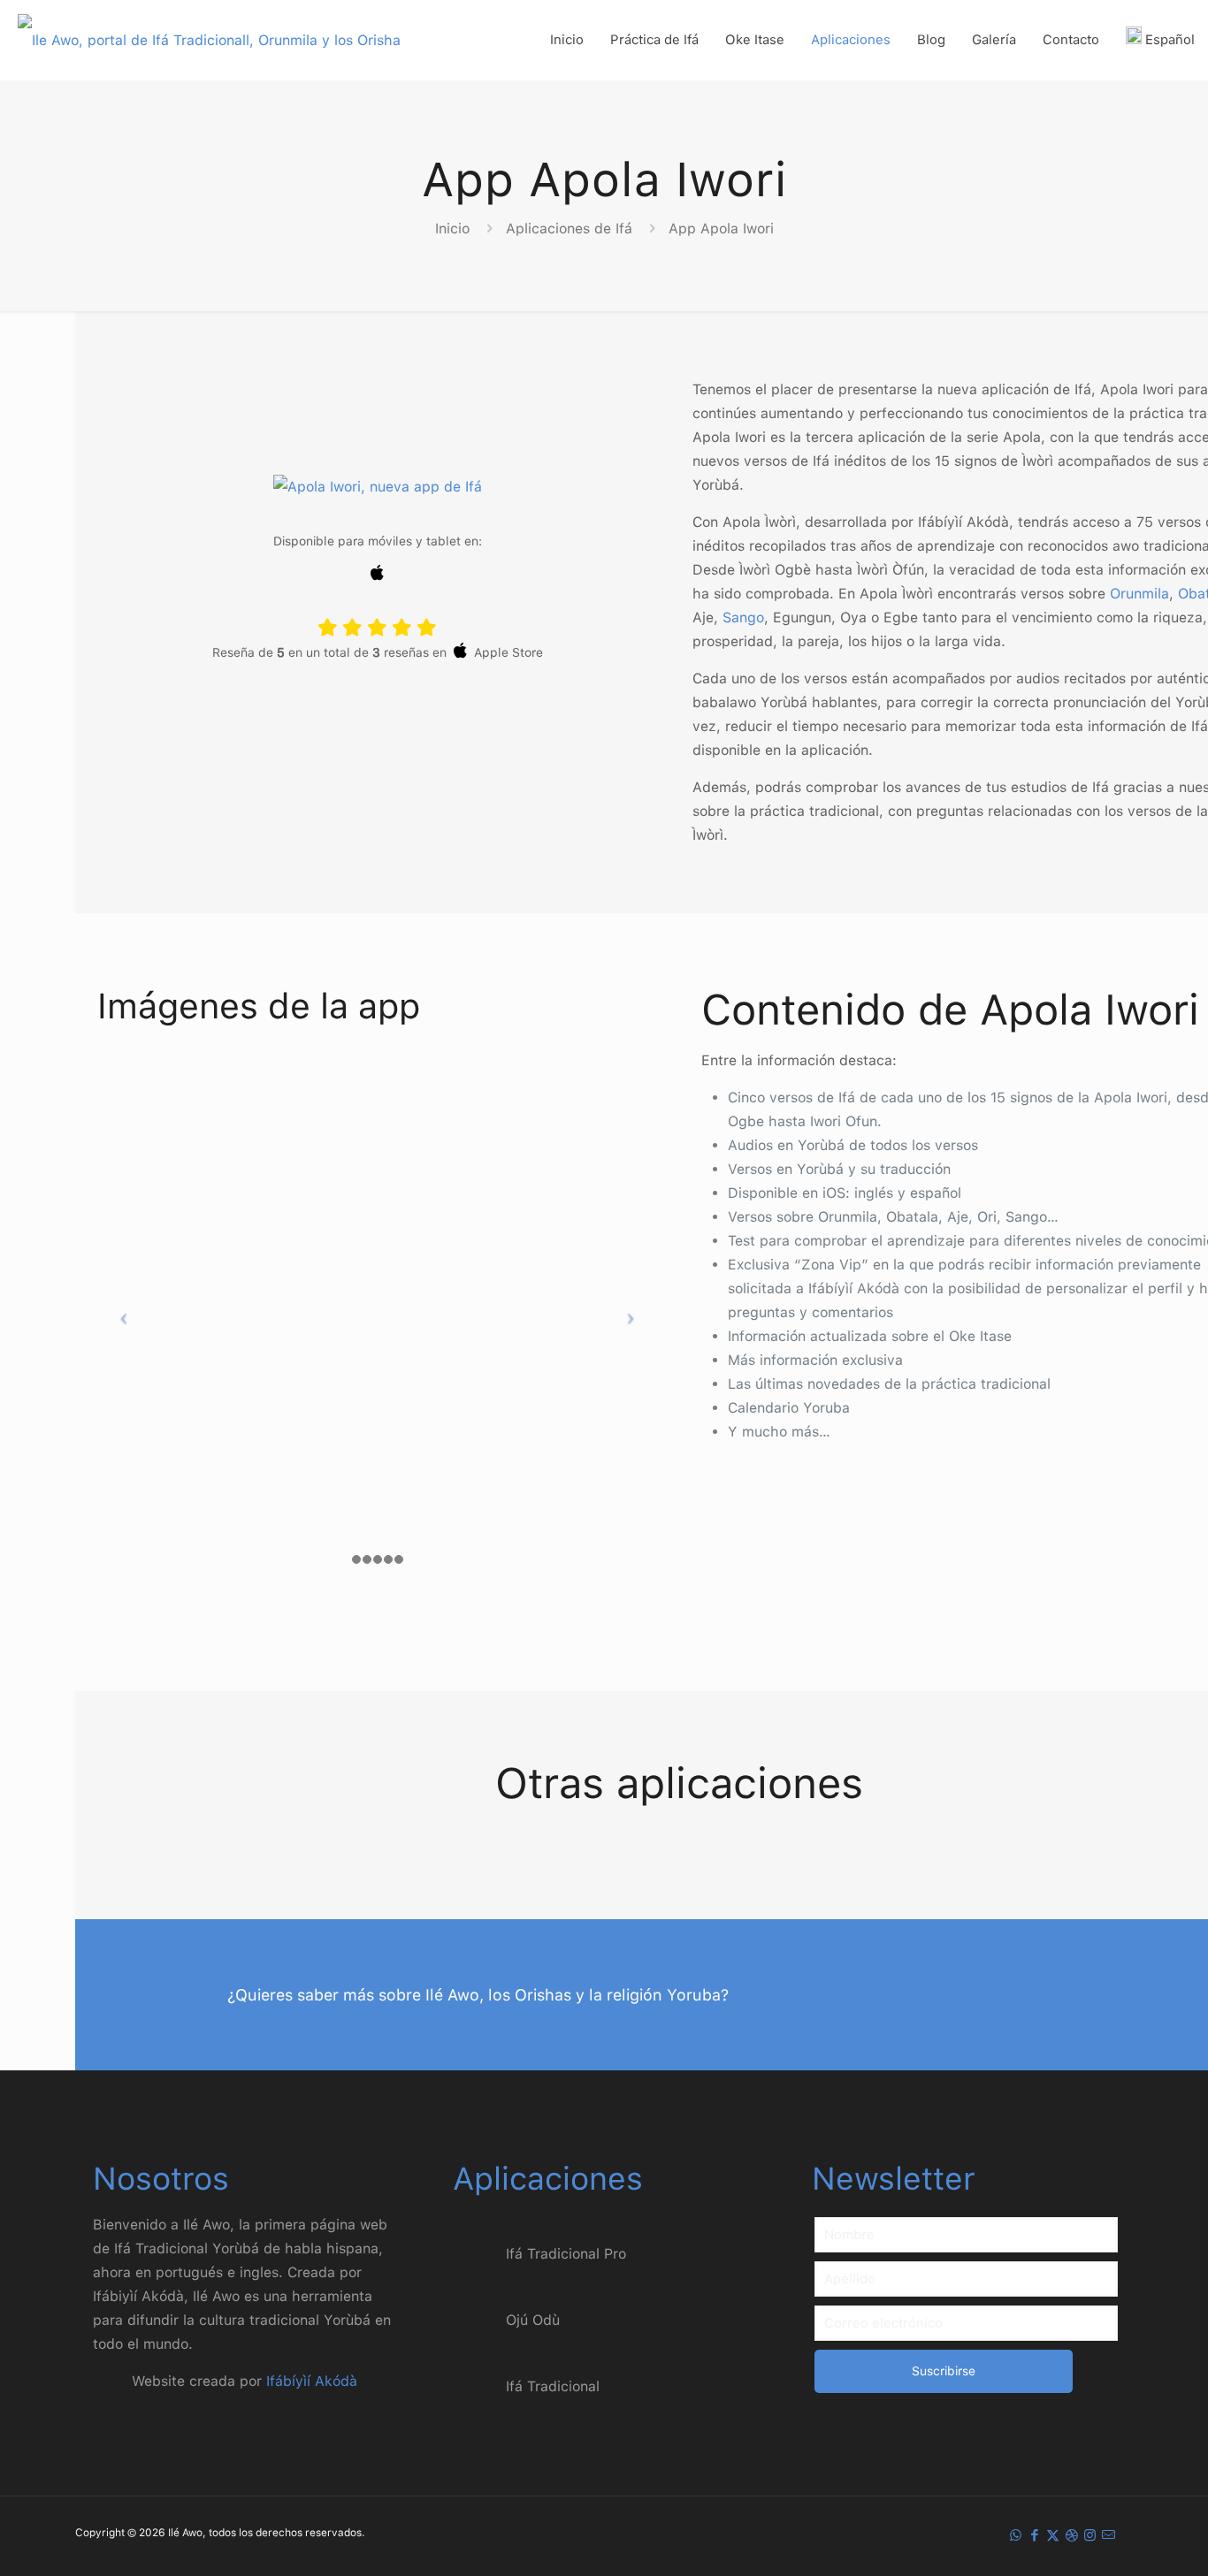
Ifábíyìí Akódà (312, 2381)
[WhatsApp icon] (1016, 2535)
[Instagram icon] (1090, 2535)
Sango (743, 617)
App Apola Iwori (721, 229)
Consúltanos (1082, 1997)
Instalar (377, 724)
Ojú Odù (533, 2320)
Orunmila (1139, 594)
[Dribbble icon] (1071, 2535)
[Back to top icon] (1123, 2540)
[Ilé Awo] (209, 40)
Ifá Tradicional (553, 2386)
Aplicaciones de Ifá (569, 229)
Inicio (452, 229)
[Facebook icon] (1034, 2535)
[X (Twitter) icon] (1053, 2535)
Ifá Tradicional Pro (566, 2254)
